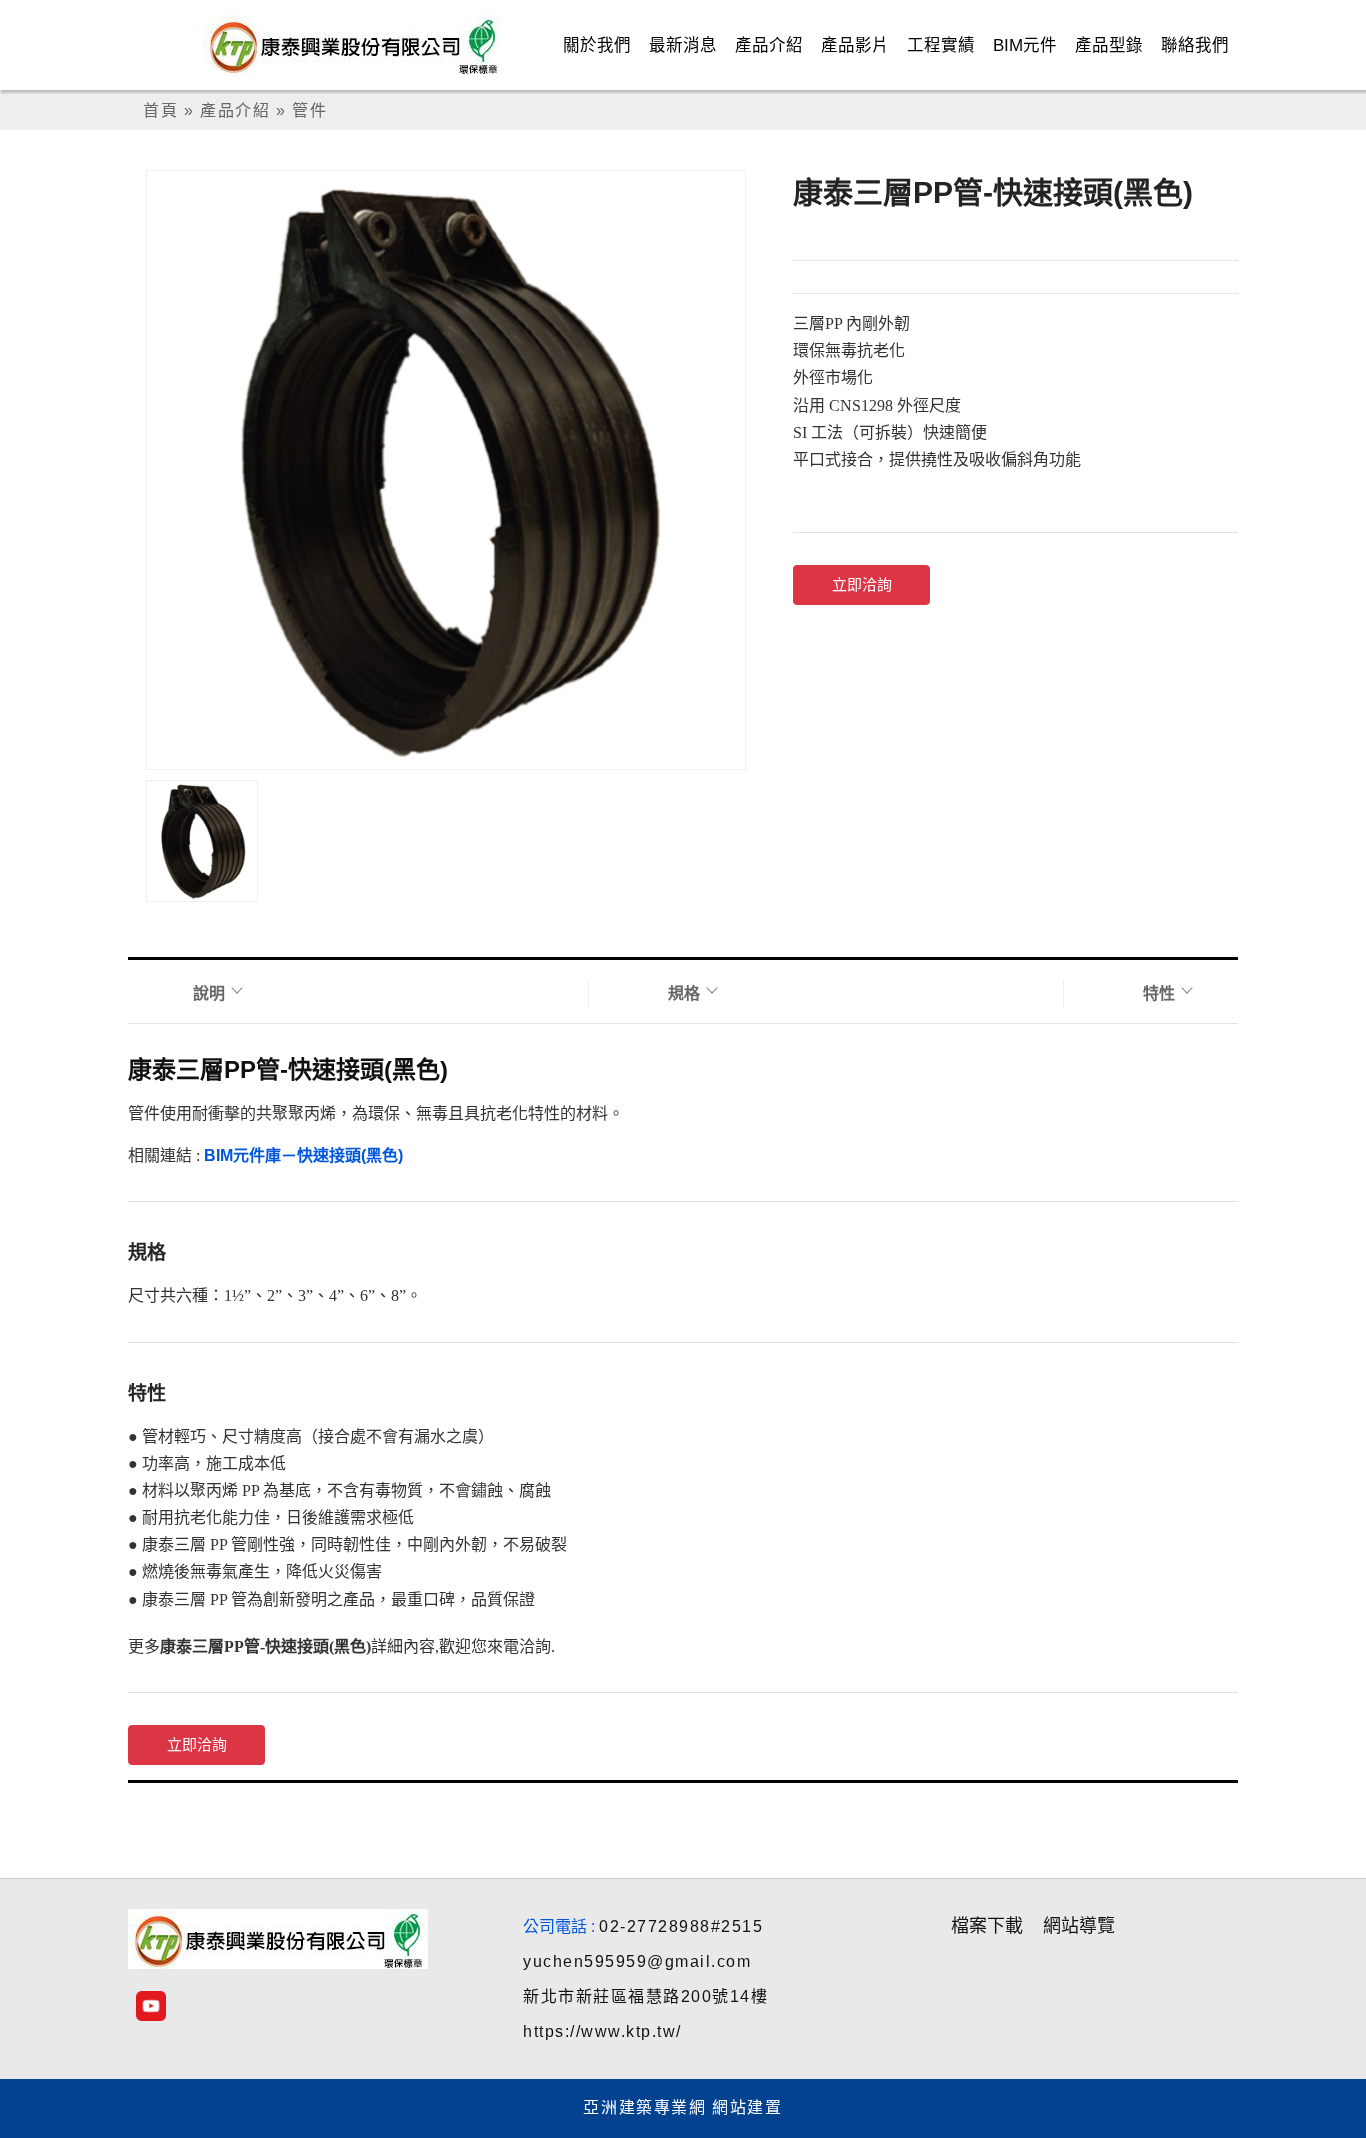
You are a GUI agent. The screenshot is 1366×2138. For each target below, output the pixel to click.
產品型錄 (1109, 45)
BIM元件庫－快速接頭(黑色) (303, 1155)
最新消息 (683, 45)
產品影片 (855, 45)
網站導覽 (1079, 1926)
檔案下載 (987, 1926)
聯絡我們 (1195, 45)
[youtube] (151, 2006)
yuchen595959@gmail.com (637, 1961)
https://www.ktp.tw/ (602, 2031)
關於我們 (597, 45)
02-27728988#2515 (681, 1926)
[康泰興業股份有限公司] (369, 45)
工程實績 (941, 45)
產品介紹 (769, 45)
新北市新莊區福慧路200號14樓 (645, 1996)
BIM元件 (1025, 45)
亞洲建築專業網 (644, 2107)
